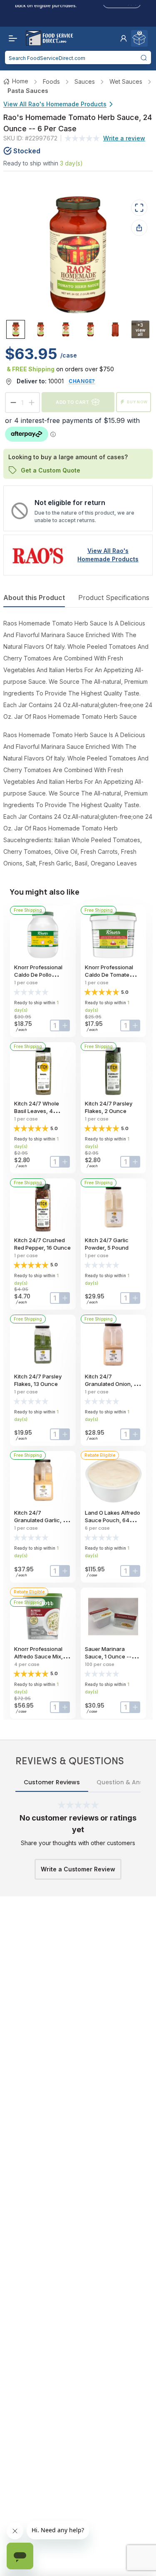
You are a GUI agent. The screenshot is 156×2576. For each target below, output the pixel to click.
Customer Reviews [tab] (52, 1782)
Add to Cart (72, 402)
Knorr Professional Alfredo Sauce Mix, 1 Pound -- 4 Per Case (41, 1656)
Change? (82, 381)
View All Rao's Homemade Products (55, 104)
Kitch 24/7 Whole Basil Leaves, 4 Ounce (37, 1111)
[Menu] (11, 38)
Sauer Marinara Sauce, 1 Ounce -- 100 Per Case (108, 1656)
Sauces (85, 81)
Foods (51, 81)
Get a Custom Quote (51, 470)
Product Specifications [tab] (114, 598)
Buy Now (137, 402)
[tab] (16, 329)
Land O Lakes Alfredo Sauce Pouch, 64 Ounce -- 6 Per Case (113, 1520)
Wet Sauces (126, 81)
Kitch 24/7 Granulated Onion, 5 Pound (111, 1384)
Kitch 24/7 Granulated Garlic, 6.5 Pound (42, 1520)
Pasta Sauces (28, 91)
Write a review (124, 138)
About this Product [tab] (34, 598)
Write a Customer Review (78, 1869)
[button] (124, 38)
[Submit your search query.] (144, 58)
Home (20, 81)
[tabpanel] (78, 743)
